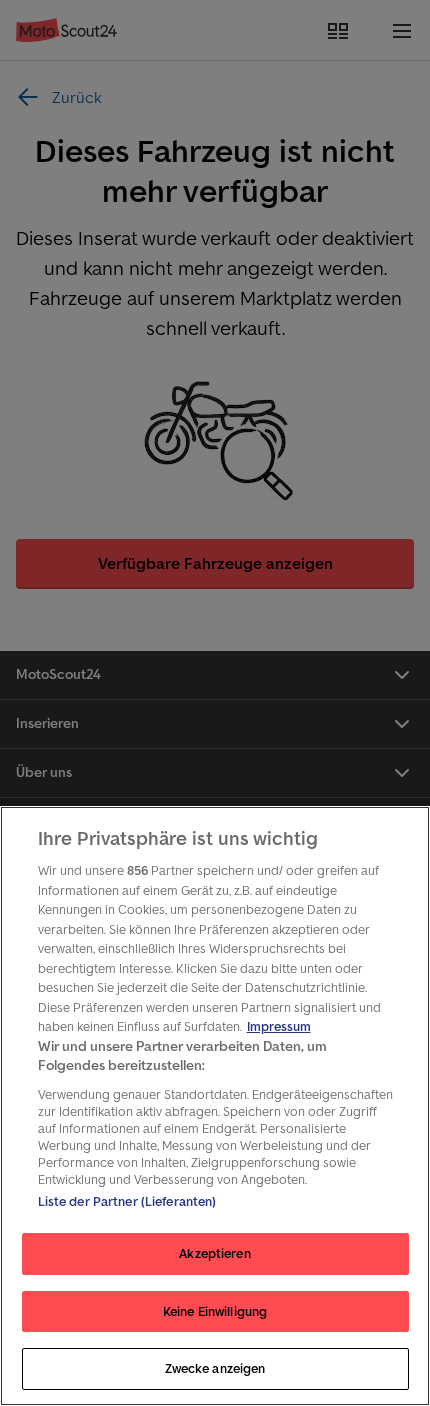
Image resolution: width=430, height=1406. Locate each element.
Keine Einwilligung (215, 1311)
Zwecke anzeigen (215, 1368)
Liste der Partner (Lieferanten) (127, 1201)
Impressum (279, 1026)
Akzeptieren (214, 1253)
